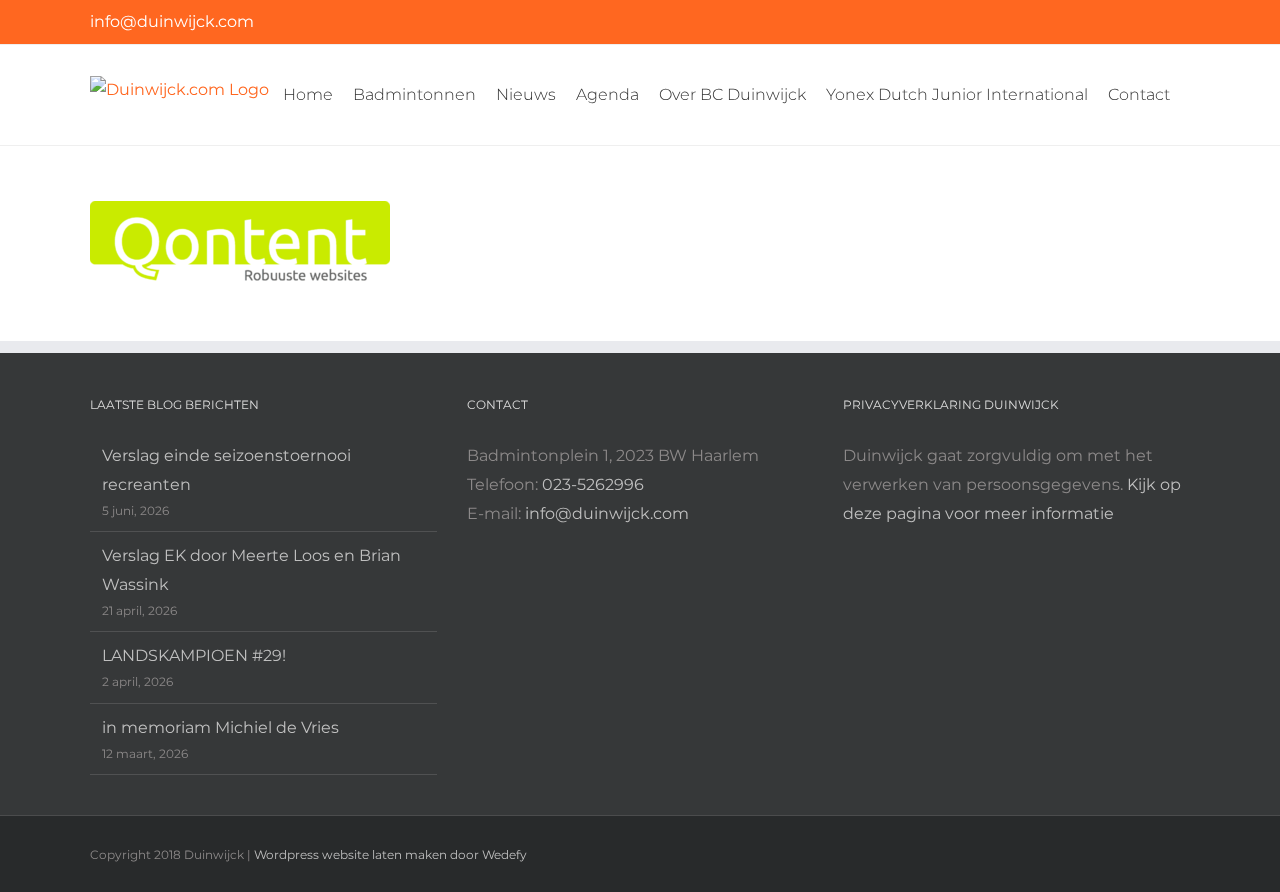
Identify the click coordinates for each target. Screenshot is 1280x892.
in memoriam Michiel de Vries (220, 727)
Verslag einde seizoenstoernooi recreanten (226, 470)
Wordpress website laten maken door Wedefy (390, 854)
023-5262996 (593, 484)
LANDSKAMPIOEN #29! (194, 655)
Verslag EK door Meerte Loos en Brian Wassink (251, 570)
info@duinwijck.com (172, 21)
